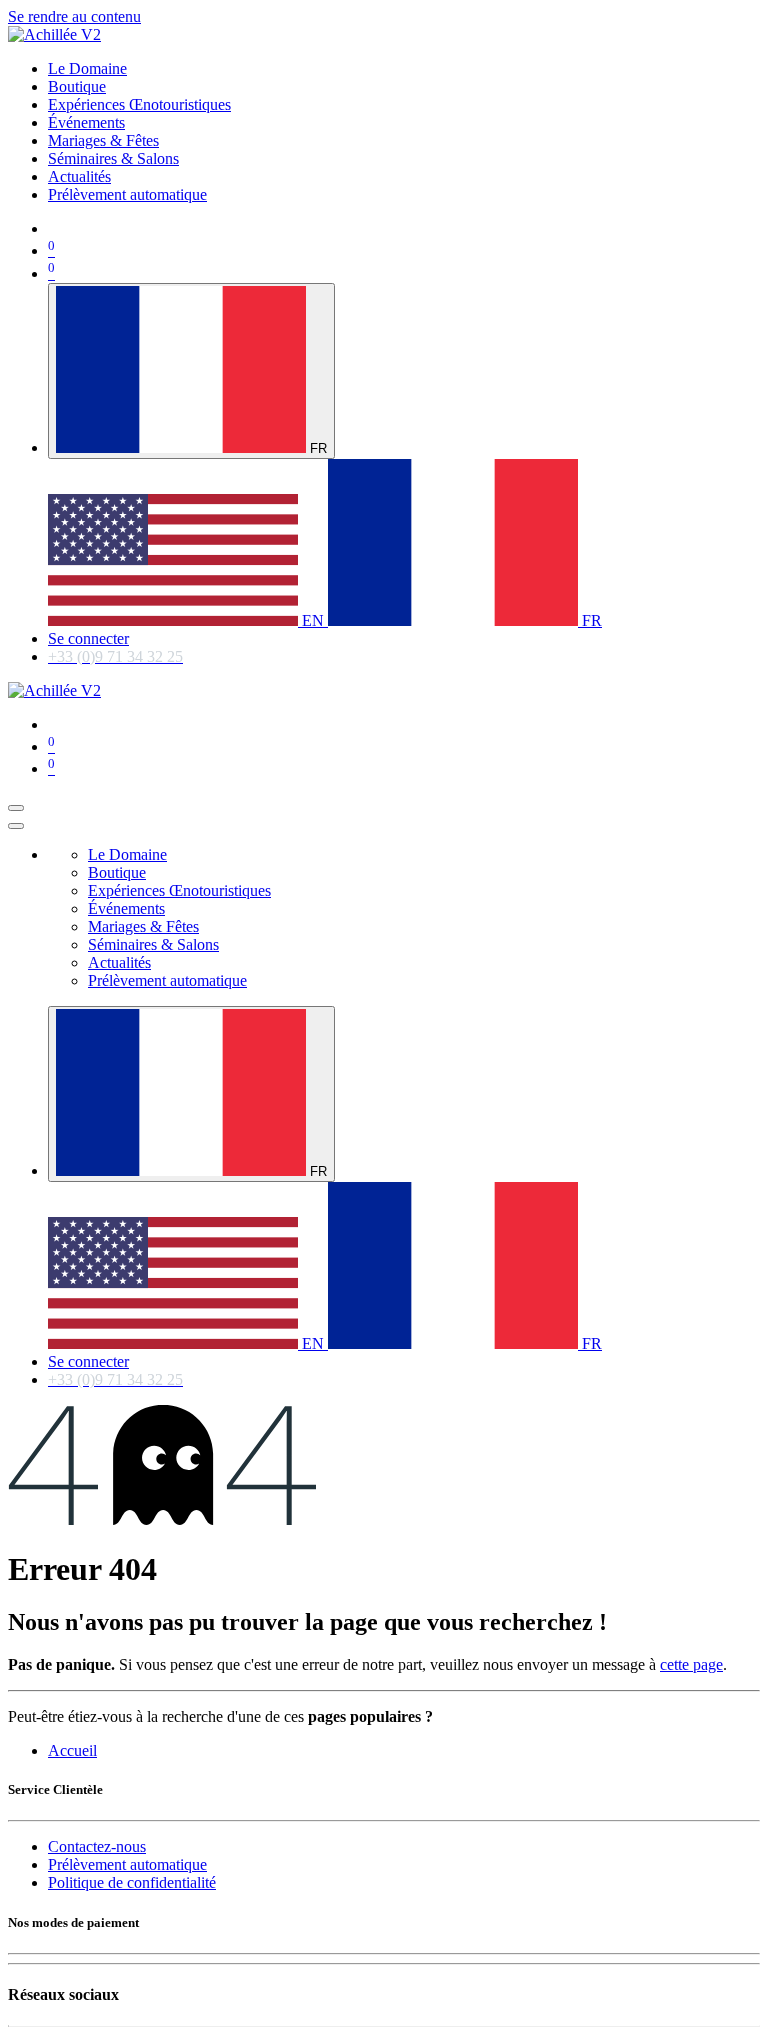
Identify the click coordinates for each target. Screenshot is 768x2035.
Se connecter (88, 638)
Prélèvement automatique (127, 1864)
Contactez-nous (97, 1846)
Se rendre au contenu (74, 16)
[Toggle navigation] (16, 808)
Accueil (72, 1750)
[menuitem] (87, 68)
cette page (691, 1664)
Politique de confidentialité (132, 1882)
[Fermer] (16, 826)
